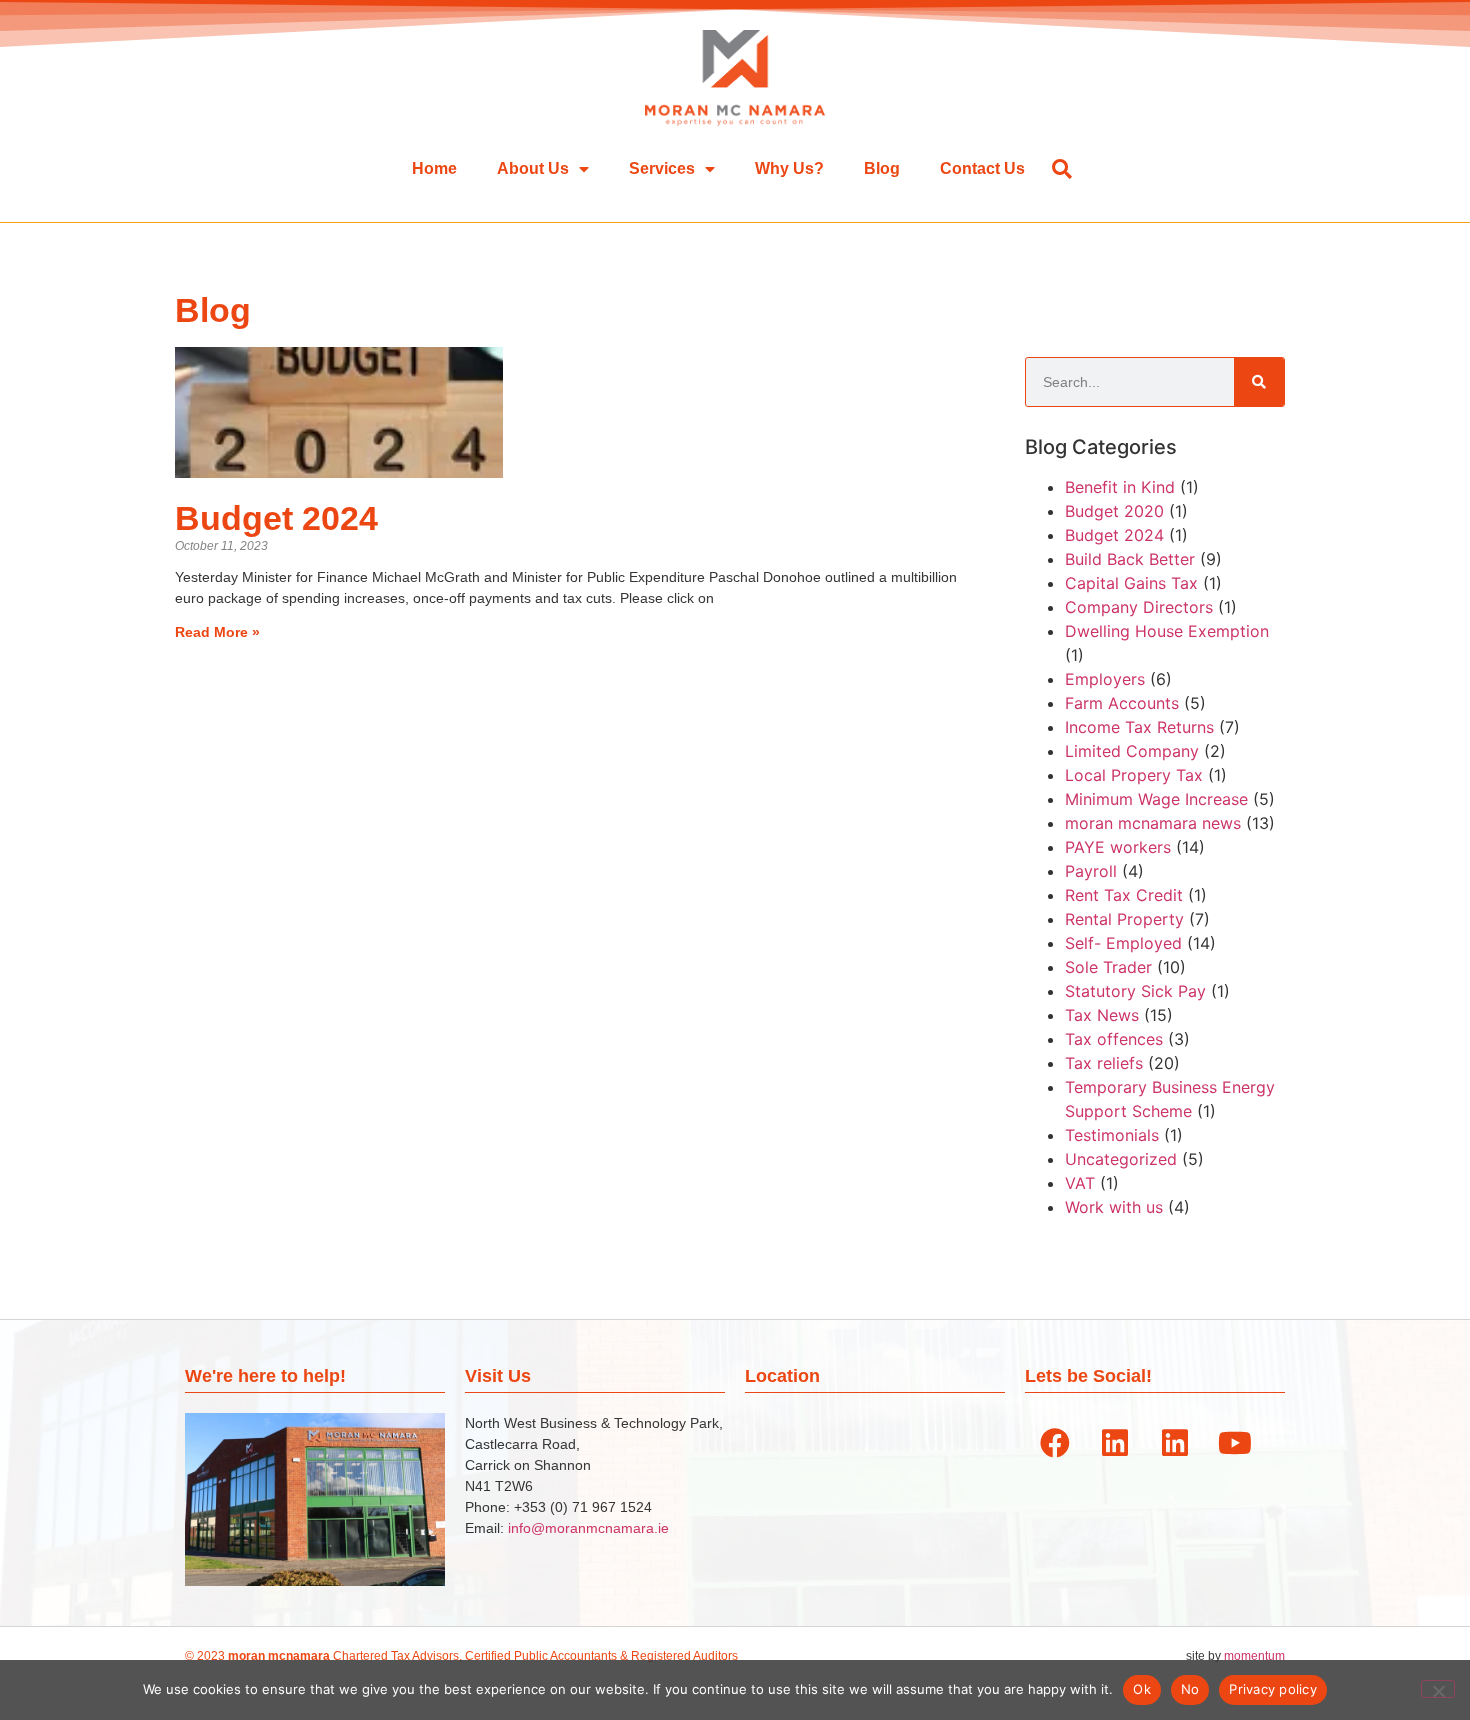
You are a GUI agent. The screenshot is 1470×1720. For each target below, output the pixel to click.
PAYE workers (1118, 847)
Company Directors (1139, 607)
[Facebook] (1055, 1443)
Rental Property (1124, 919)
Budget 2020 (1114, 511)
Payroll (1091, 871)
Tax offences (1114, 1039)
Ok (1142, 1689)
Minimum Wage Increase (1156, 799)
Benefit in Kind (1120, 487)
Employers (1105, 679)
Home (434, 168)
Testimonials (1112, 1135)
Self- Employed (1123, 943)
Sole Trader (1108, 967)
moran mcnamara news (1153, 823)
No (1190, 1689)
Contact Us (982, 168)
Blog (882, 168)
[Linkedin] (1115, 1443)
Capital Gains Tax (1131, 583)
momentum (1254, 1656)
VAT (1080, 1183)
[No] (1438, 1689)
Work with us (1114, 1207)
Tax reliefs (1104, 1063)
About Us (533, 168)
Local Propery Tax (1134, 775)
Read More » (217, 632)
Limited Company (1132, 751)
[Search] (1259, 382)
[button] (1061, 168)
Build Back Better (1130, 559)
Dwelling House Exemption (1167, 631)
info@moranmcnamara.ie (588, 1528)
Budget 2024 (276, 518)
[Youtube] (1235, 1443)
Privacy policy (1273, 1689)
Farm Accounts (1122, 703)
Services (662, 168)
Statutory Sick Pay (1135, 991)
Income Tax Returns (1139, 727)
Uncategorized (1121, 1159)
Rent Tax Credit (1124, 895)
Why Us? (789, 168)
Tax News (1102, 1015)
